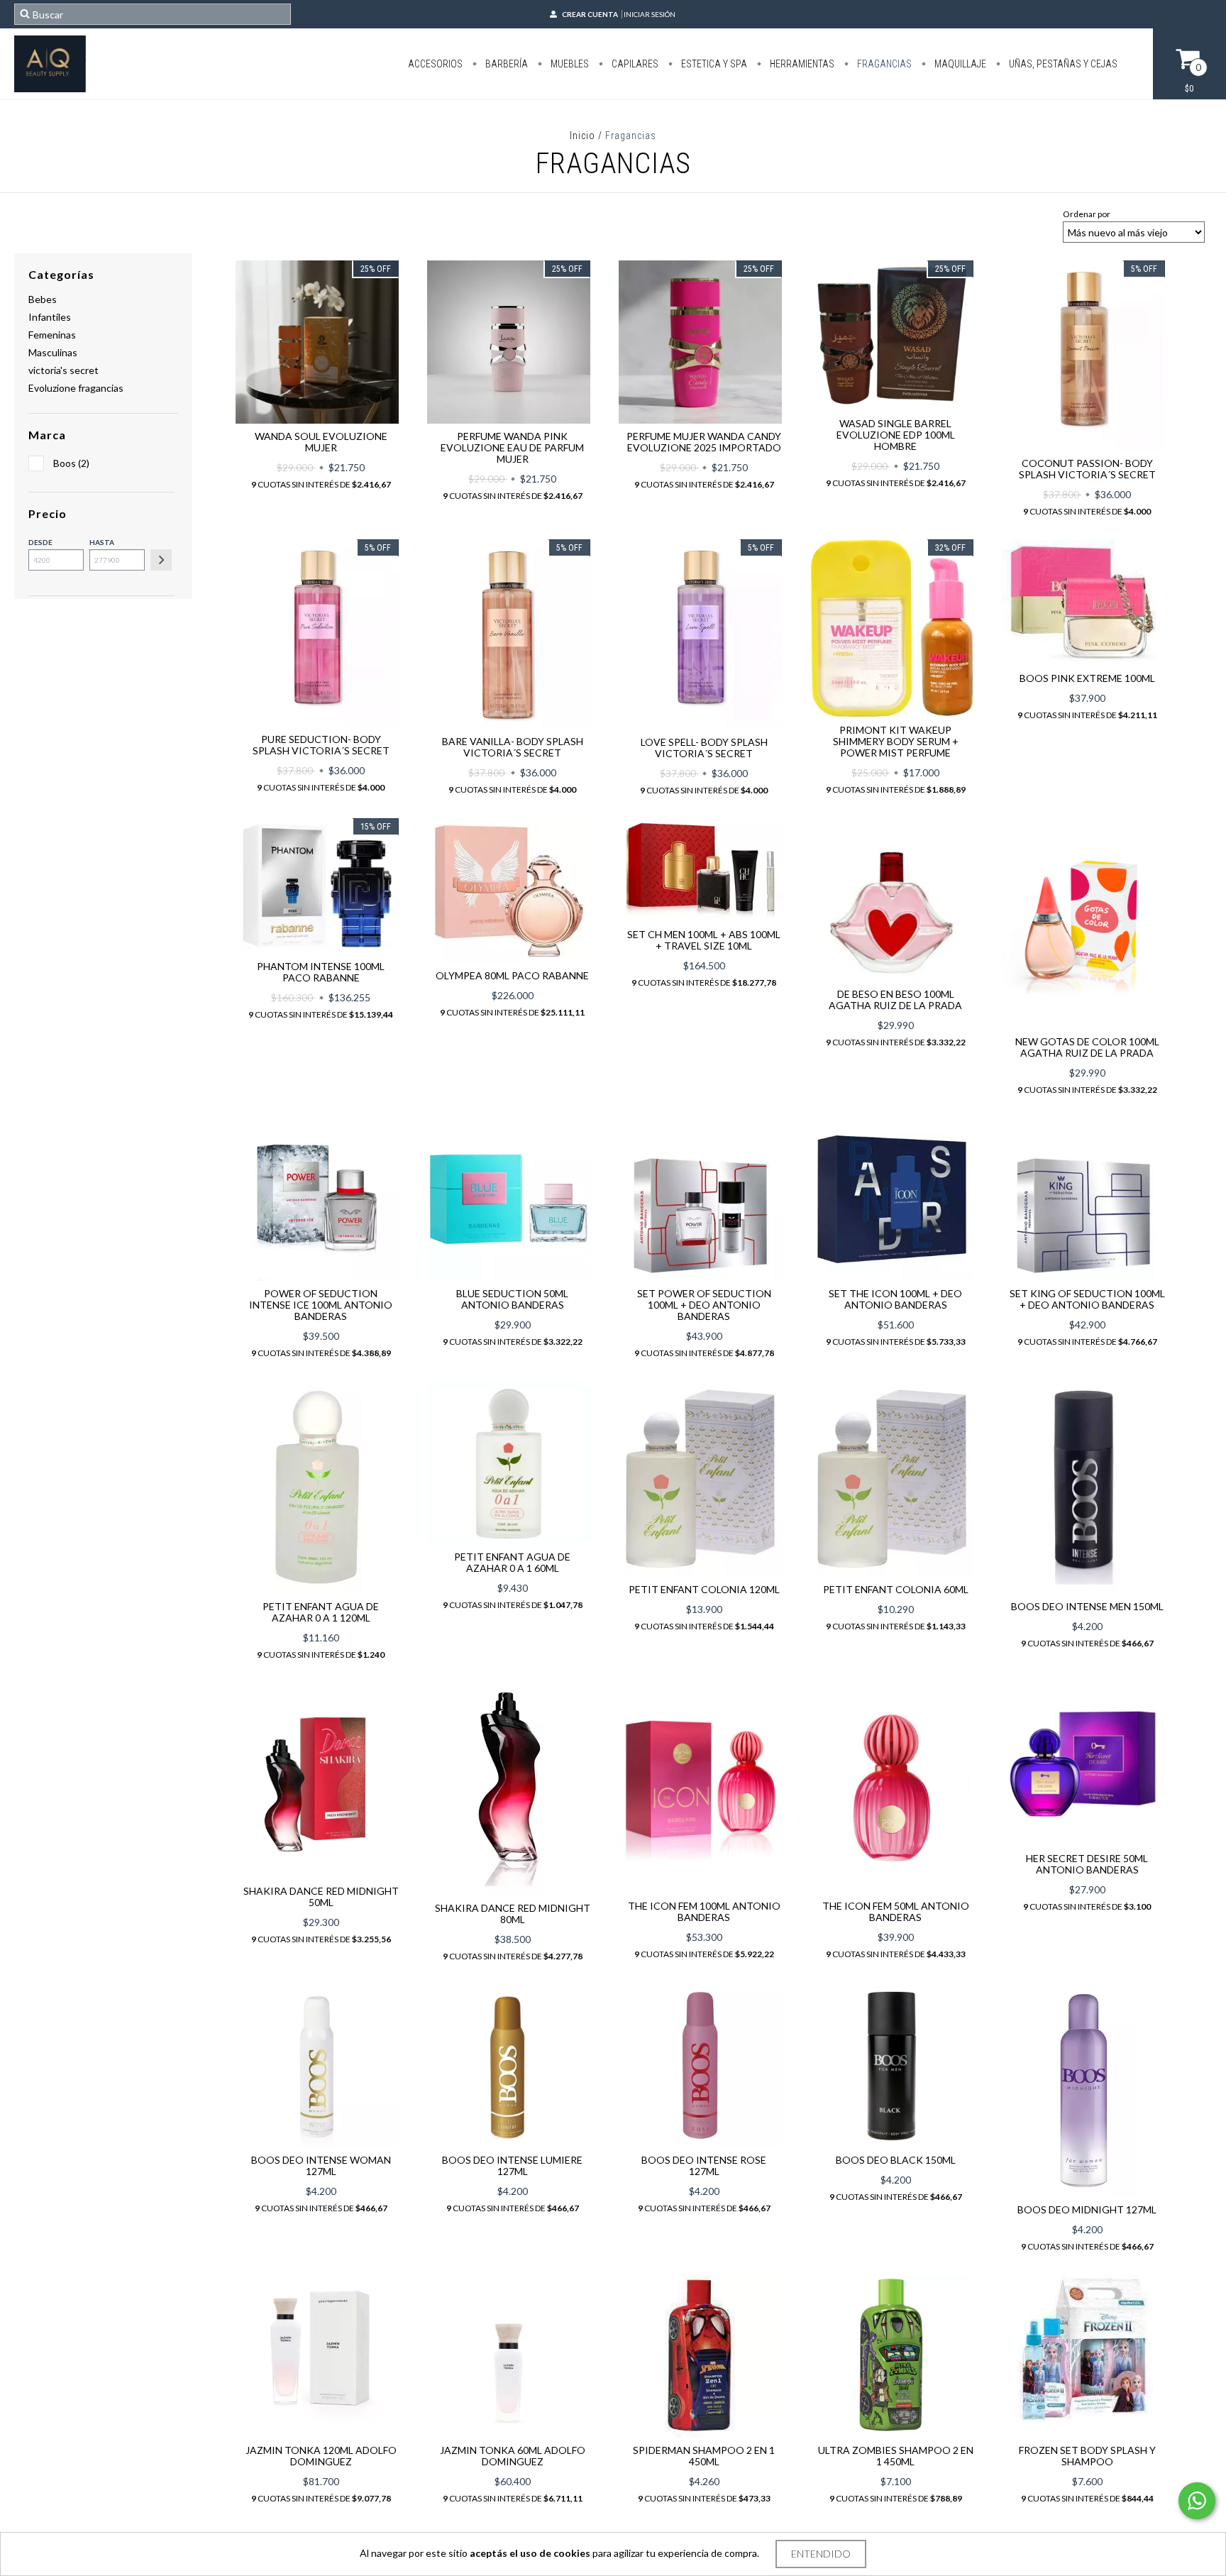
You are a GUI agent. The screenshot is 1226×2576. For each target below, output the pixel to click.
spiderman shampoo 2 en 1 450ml (704, 2456)
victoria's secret (63, 370)
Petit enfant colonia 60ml (896, 1589)
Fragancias (883, 64)
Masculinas (53, 352)
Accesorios (435, 64)
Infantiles (50, 317)
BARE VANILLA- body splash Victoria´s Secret (513, 747)
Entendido (821, 2554)
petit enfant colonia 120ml (704, 1589)
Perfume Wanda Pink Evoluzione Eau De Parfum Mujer (512, 447)
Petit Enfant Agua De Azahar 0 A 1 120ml (321, 1612)
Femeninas (52, 335)
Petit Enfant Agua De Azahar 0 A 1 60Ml (512, 1562)
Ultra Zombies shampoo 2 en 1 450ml (896, 2456)
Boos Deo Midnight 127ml (1087, 2209)
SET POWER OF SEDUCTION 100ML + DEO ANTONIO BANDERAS (704, 1305)
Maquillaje (959, 64)
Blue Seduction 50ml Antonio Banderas (512, 1299)
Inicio (582, 136)
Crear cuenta (590, 14)
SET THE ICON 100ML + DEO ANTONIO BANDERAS (895, 1299)
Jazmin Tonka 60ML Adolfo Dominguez (513, 2456)
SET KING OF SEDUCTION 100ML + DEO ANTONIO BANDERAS (1087, 1299)
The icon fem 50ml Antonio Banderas (896, 1911)
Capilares (634, 64)
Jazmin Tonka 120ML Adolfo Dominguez (321, 2456)
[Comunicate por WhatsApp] (1197, 2501)
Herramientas (801, 64)
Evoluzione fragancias (76, 388)
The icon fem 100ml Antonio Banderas (704, 1911)
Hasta (102, 542)
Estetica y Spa (713, 64)
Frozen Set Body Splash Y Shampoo (1087, 2456)
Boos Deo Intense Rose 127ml (704, 2165)
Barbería (506, 64)
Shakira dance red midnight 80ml (513, 1914)
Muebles (569, 64)
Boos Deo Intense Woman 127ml (321, 2165)
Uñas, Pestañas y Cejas (1062, 64)
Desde (40, 542)
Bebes (43, 299)
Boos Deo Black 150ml (896, 2160)
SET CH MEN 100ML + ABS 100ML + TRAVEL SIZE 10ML (704, 940)
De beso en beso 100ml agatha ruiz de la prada (895, 1000)
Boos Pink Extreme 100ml (1087, 678)
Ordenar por (1087, 214)
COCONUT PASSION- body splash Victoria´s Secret (1087, 469)
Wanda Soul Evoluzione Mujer (321, 442)
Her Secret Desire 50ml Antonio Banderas (1087, 1864)
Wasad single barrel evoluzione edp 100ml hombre (896, 435)
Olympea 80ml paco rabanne (512, 975)
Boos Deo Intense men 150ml (1087, 1606)
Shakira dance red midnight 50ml (321, 1897)
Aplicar (161, 560)
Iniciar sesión (650, 14)
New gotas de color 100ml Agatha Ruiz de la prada (1087, 1047)
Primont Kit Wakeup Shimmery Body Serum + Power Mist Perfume (896, 741)
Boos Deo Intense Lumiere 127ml (512, 2165)
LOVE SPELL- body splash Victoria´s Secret (704, 748)
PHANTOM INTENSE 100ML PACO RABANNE (321, 972)
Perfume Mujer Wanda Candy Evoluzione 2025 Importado (704, 442)
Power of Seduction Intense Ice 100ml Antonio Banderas (321, 1305)
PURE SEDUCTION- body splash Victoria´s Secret (321, 745)
